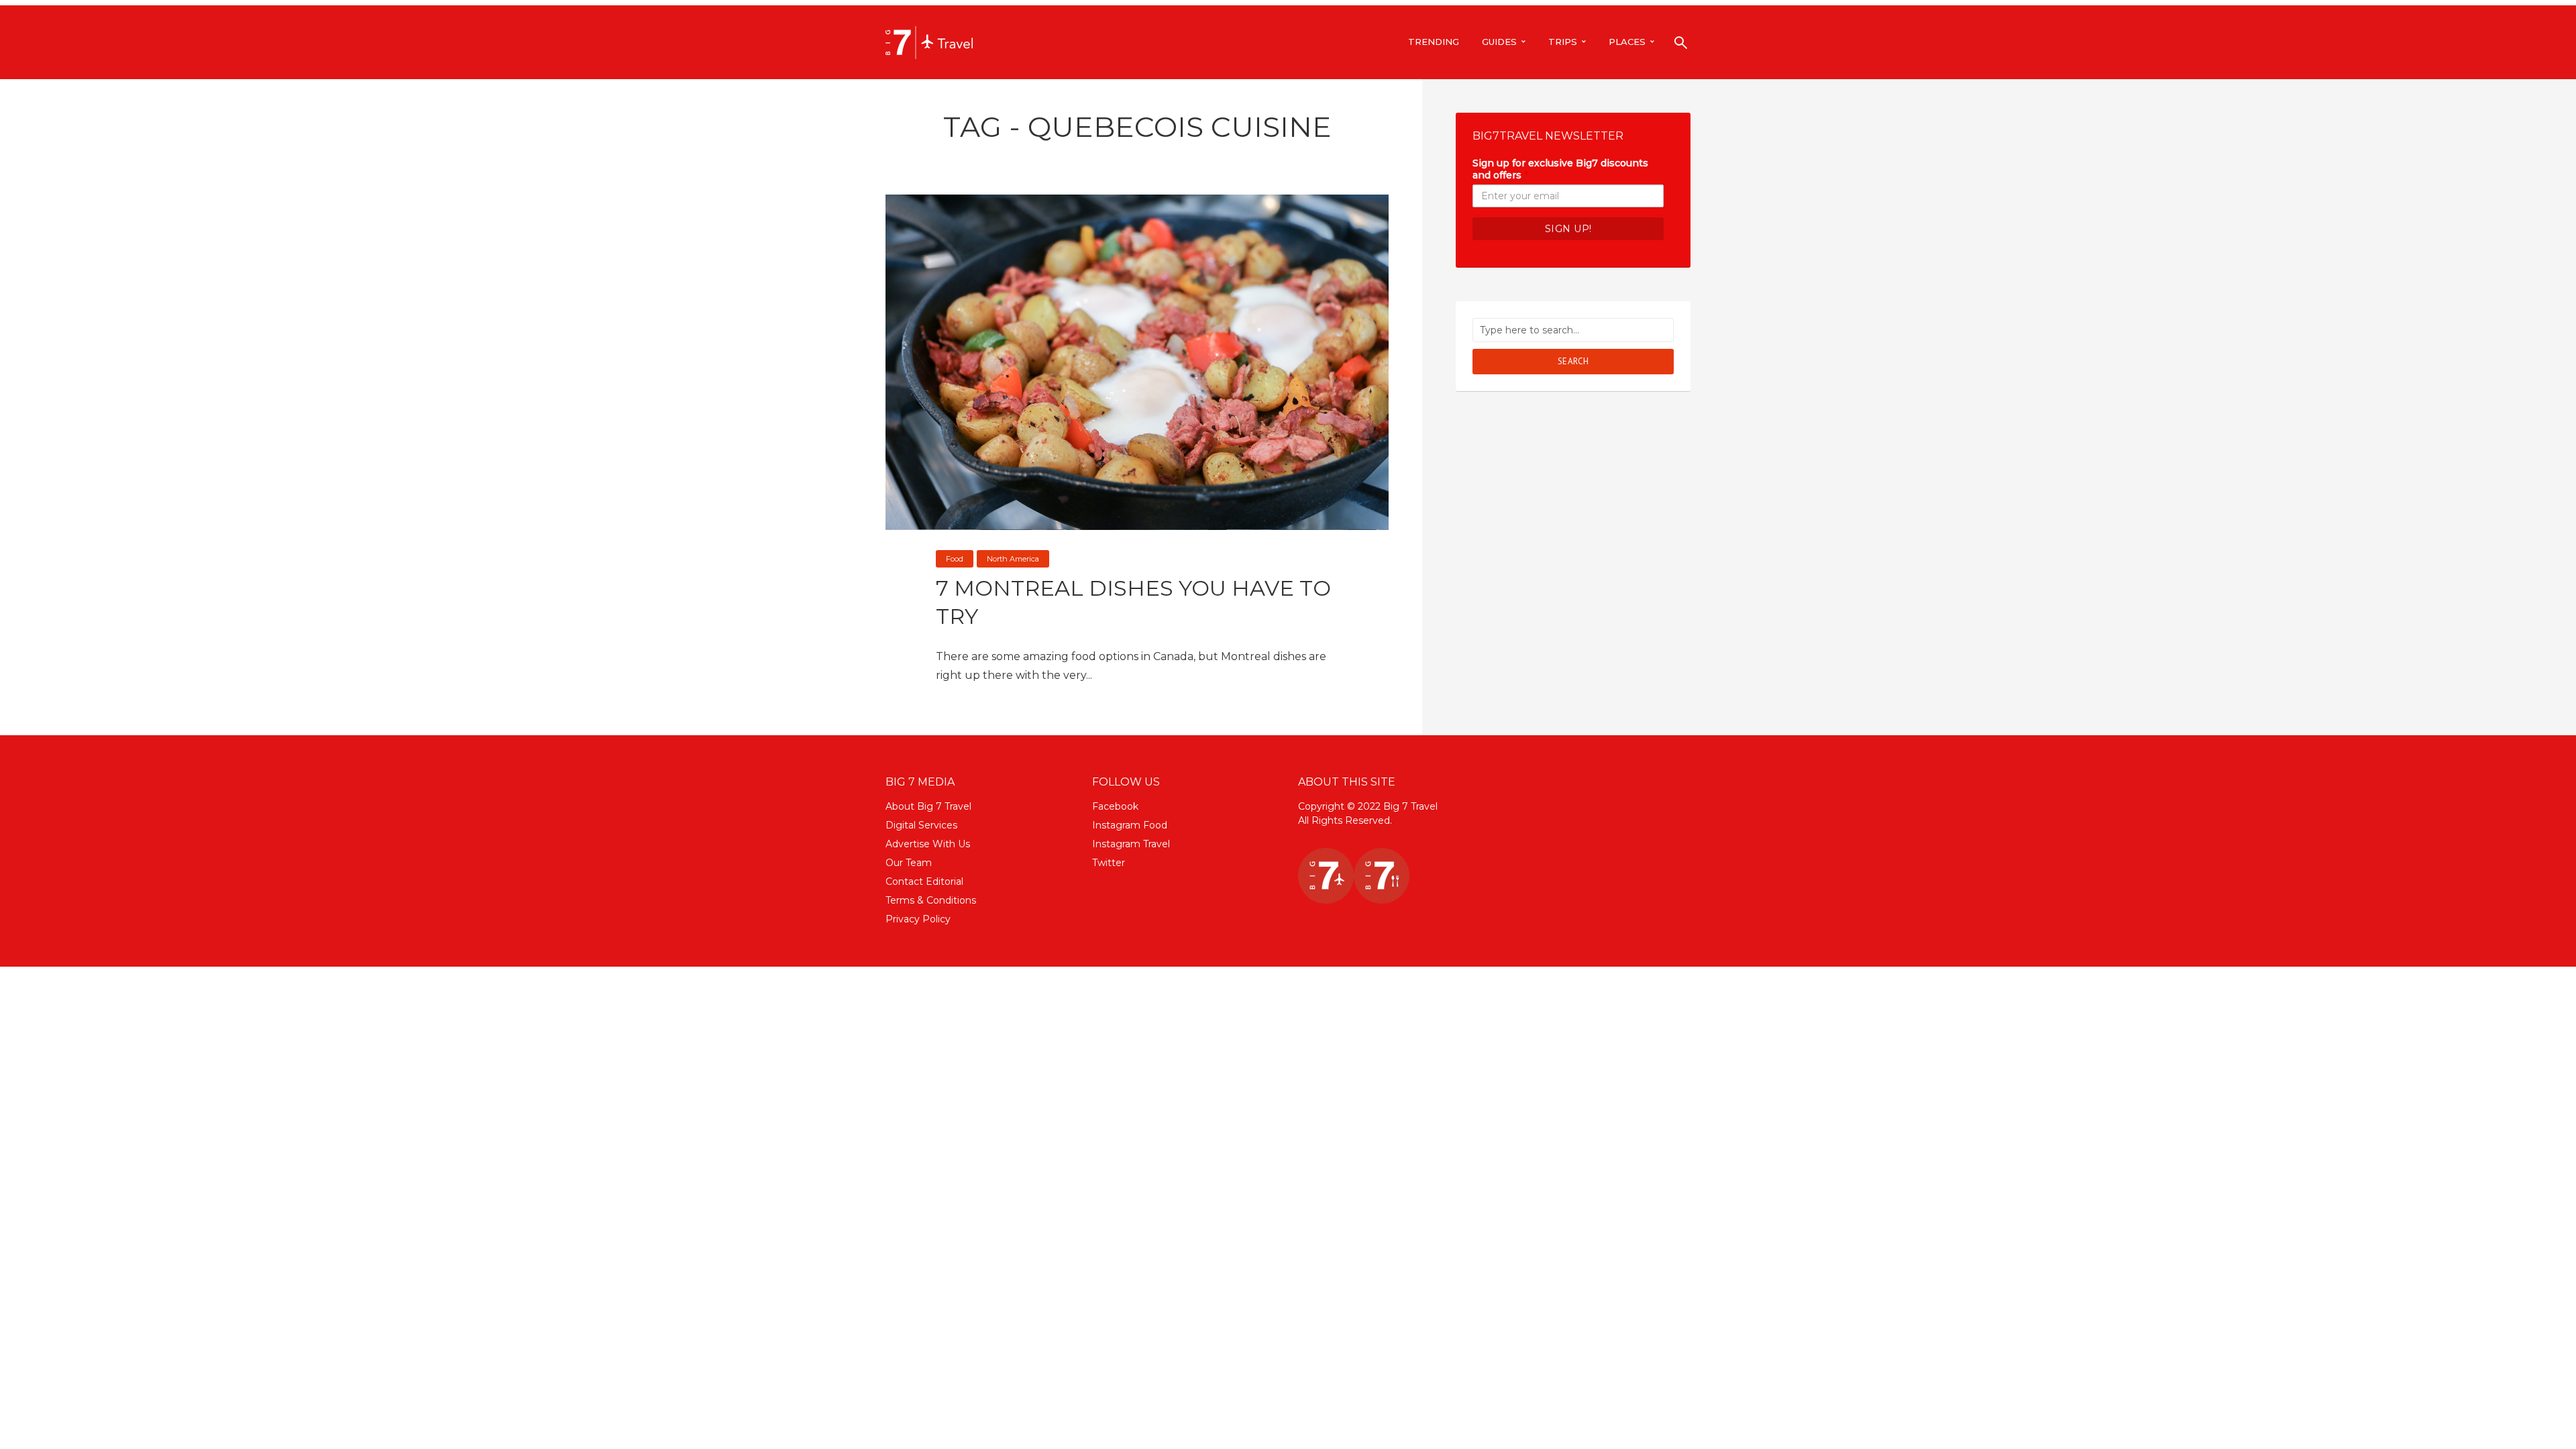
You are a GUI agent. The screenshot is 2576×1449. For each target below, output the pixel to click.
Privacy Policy (918, 919)
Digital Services (921, 825)
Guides (1499, 42)
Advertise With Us (928, 844)
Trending (1434, 42)
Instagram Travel (1131, 844)
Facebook (1115, 806)
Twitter (1109, 863)
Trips (1563, 42)
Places (1627, 42)
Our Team (909, 863)
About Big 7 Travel (928, 806)
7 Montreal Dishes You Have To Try (1133, 602)
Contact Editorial (924, 881)
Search (1573, 361)
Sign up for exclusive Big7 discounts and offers (1560, 169)
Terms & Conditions (931, 900)
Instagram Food (1130, 825)
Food (955, 559)
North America (1013, 559)
